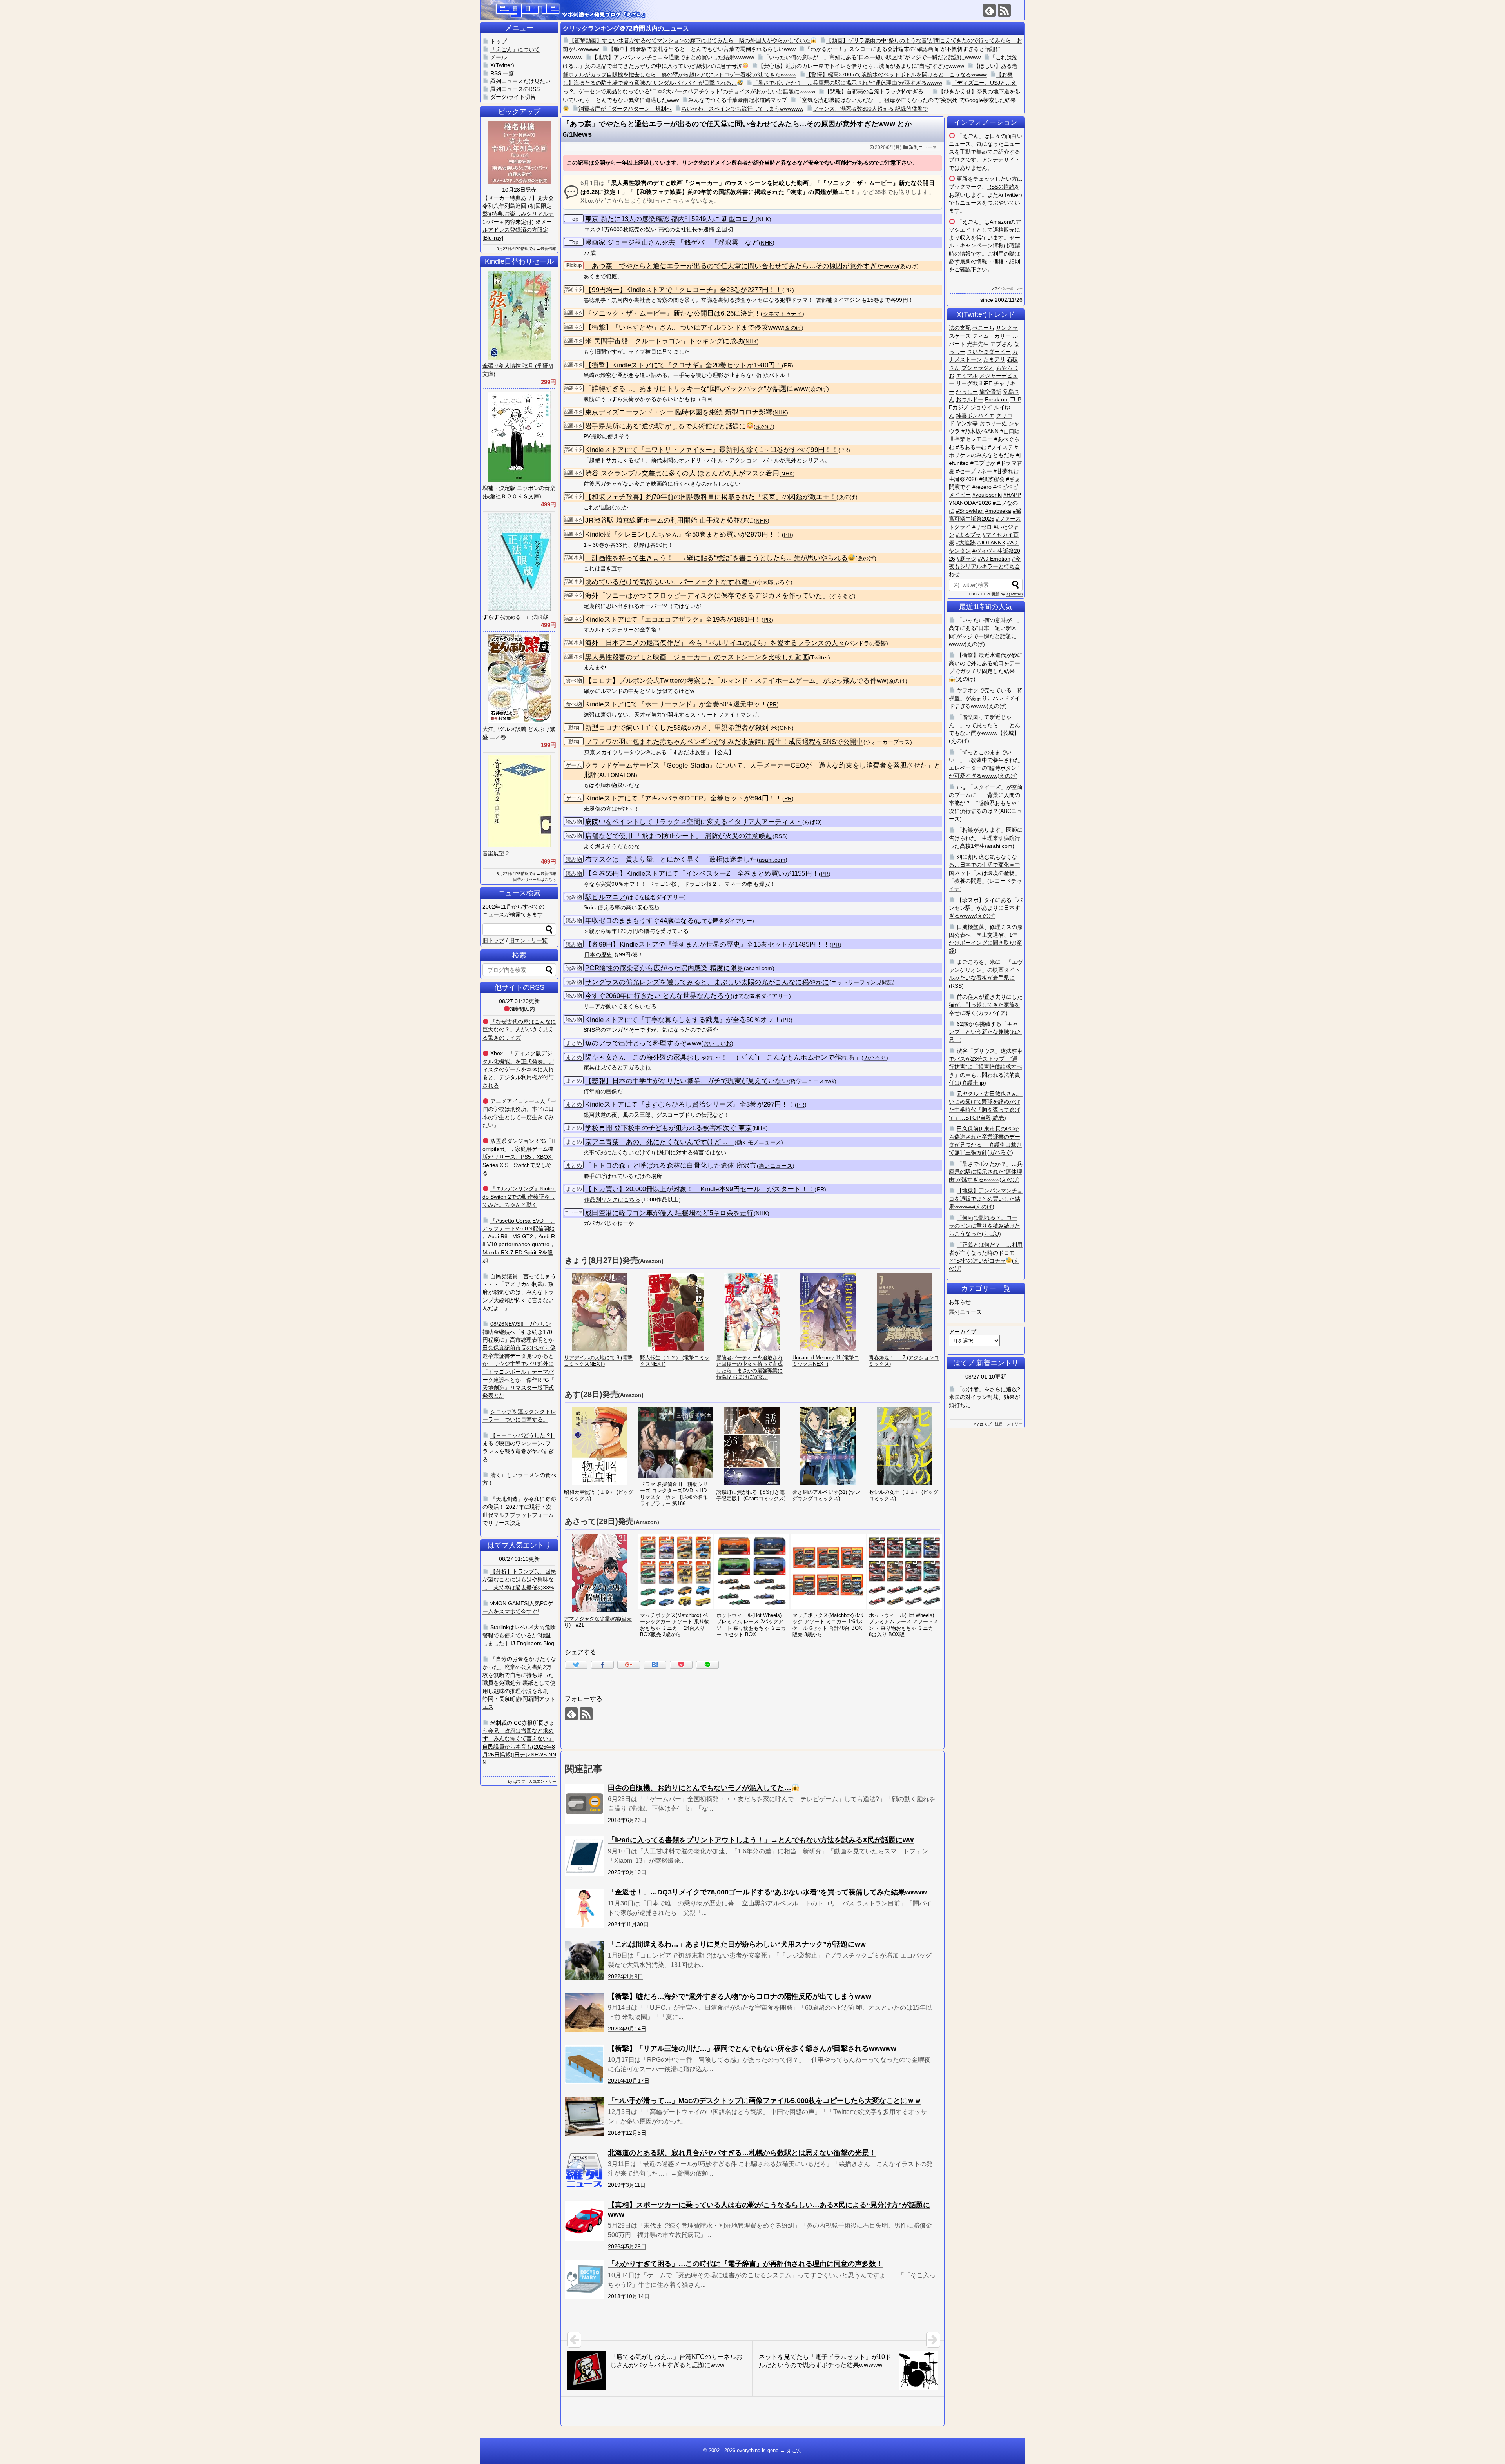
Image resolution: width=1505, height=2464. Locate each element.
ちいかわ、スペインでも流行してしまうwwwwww (742, 109)
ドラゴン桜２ (701, 884)
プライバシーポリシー (1007, 289)
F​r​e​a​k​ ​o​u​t (997, 399)
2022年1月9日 (626, 1976)
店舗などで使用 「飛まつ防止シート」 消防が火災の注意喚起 (679, 836)
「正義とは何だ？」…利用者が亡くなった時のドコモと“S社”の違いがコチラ (986, 1253)
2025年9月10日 (627, 1872)
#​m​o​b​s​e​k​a (998, 511)
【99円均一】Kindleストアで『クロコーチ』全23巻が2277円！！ (684, 290)
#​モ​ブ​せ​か (983, 463)
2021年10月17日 (629, 2081)
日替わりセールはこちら (535, 879)
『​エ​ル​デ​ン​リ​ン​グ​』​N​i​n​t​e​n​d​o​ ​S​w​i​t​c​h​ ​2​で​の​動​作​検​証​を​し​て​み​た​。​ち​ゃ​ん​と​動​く (519, 1197)
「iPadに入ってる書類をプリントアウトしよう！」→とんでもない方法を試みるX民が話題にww (761, 1840)
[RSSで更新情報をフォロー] (1004, 10)
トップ (499, 41)
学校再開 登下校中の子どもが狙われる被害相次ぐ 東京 (669, 1128)
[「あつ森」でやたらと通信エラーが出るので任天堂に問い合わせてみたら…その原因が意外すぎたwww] (655, 1665)
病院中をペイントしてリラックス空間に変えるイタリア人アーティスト (694, 822)
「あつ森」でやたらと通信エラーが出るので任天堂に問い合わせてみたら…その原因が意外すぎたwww (742, 266)
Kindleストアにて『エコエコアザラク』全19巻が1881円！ (673, 620)
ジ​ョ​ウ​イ (981, 407)
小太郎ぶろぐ (774, 582)
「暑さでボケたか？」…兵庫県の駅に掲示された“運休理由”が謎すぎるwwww (847, 83)
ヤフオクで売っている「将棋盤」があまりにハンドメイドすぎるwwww (986, 698)
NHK (763, 219)
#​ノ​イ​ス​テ (1001, 447)
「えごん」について (515, 49)
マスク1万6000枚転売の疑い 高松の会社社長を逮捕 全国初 (659, 229)
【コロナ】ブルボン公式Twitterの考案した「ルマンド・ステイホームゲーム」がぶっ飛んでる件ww (736, 681)
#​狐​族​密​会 (992, 479)
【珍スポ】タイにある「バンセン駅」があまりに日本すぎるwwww (986, 908)
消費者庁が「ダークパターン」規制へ (625, 109)
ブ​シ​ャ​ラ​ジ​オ (978, 368)
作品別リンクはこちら (612, 1199)
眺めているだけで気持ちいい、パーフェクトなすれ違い (670, 582)
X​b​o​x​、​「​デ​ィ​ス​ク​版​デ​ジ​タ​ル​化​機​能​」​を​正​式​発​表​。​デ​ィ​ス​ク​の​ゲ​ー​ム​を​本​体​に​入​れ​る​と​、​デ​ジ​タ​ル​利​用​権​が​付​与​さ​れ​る (518, 1069)
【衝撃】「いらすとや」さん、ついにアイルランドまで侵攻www (684, 328)
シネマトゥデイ (783, 314)
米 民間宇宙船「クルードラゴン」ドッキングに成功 (664, 341)
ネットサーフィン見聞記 (862, 983)
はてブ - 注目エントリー (1001, 1424)
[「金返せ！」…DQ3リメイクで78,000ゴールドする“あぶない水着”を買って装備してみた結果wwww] (584, 1908)
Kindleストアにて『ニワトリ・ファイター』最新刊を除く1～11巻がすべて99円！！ (712, 450)
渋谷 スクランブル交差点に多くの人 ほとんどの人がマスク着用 (682, 473)
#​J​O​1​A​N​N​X (991, 543)
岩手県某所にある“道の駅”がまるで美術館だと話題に (666, 426)
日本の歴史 (598, 954)
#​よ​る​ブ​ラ (968, 535)
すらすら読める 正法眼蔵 (515, 617)
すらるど (842, 596)
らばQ (812, 822)
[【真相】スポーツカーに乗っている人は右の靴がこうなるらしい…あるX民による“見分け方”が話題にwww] (584, 2221)
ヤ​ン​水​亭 (967, 423)
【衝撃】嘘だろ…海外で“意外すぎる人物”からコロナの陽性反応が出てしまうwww (740, 1996)
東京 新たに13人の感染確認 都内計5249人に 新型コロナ (670, 219)
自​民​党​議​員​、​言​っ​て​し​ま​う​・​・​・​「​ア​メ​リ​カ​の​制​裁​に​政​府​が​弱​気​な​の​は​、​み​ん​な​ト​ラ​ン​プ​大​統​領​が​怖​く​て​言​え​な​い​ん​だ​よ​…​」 (519, 1292)
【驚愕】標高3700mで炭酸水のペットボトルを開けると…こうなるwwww (896, 74)
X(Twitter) (1010, 195)
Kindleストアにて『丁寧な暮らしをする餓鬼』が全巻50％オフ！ (683, 1020)
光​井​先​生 (978, 344)
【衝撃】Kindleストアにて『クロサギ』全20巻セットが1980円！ (684, 365)
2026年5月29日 (627, 2246)
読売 (999, 1118)
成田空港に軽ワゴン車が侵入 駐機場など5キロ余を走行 (669, 1213)
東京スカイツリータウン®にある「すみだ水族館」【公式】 (659, 752)
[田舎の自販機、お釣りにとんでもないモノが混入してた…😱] (584, 1804)
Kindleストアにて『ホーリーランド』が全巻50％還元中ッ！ (676, 704)
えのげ (975, 644)
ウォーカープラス (888, 742)
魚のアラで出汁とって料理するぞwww (643, 1043)
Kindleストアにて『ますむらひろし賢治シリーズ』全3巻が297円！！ (690, 1104)
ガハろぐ (875, 1058)
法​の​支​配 (960, 328)
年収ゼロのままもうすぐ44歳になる (640, 921)
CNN (786, 728)
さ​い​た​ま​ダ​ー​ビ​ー (989, 352)
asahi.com (772, 860)
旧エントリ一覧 (528, 940)
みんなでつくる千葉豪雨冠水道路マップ (738, 100)
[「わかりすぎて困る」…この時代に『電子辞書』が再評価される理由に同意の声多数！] (584, 2280)
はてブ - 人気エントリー (535, 1781)
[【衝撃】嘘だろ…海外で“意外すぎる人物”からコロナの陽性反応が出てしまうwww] (584, 2012)
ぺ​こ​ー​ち (983, 328)
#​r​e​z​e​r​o (982, 487)
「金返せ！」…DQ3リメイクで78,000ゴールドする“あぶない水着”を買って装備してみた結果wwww (767, 1892)
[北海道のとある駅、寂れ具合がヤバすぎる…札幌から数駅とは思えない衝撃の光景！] (584, 2169)
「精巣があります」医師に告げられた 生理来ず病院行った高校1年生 (986, 838)
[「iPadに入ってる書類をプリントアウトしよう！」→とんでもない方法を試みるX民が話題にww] (584, 1856)
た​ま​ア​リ (994, 359)
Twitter (820, 658)
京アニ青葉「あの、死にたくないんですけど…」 (660, 1142)
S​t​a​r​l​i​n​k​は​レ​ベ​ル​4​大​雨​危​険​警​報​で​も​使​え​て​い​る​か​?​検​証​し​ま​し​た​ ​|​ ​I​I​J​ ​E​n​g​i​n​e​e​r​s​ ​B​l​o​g (519, 1635)
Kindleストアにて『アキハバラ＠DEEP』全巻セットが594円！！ (684, 798)
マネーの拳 (739, 884)
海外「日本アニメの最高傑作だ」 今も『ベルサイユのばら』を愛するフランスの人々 (715, 643)
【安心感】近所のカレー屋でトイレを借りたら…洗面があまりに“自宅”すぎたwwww (861, 66)
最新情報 (548, 249)
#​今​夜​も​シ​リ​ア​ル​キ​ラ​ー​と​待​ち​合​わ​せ (985, 567)
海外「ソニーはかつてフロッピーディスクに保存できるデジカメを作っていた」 (707, 596)
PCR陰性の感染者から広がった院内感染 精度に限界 (665, 968)
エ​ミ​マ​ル (967, 376)
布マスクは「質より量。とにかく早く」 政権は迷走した (671, 859)
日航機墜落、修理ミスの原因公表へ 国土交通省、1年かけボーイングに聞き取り (986, 935)
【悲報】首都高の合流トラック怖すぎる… (877, 91)
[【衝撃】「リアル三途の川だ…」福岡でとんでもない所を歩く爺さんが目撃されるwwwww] (584, 2065)
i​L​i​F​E (986, 383)
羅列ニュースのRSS (515, 89)
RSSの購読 (1001, 187)
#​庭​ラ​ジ (966, 559)
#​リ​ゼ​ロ (982, 527)
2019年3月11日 (627, 2185)
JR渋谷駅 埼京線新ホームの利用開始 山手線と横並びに (669, 520)
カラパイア (992, 1013)
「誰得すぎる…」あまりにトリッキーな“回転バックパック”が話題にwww (697, 389)
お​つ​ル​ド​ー (970, 399)
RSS (780, 836)
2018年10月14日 (629, 2296)
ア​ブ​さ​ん (1001, 344)
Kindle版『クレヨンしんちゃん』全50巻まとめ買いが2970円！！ (684, 534)
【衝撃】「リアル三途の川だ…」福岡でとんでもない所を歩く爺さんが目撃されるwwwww (752, 2048)
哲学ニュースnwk (812, 1081)
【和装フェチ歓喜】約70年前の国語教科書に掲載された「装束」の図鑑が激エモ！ (711, 497)
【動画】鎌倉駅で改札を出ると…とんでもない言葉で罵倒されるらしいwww (702, 49)
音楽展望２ (496, 853)
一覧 (508, 73)
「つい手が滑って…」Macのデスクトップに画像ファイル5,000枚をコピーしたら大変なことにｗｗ (765, 2101)
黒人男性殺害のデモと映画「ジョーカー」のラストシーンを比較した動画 (697, 657)
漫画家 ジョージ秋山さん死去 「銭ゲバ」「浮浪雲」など (672, 242)
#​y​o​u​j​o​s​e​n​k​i (987, 495)
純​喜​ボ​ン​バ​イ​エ (975, 416)
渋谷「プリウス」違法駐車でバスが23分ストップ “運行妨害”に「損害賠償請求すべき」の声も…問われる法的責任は (986, 1067)
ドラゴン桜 (663, 884)
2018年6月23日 (627, 1820)
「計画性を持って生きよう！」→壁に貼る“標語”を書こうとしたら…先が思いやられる (716, 558)
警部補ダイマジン (838, 300)
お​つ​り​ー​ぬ (993, 423)
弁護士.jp (973, 1083)
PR (788, 290)
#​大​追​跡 (966, 543)
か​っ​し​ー (967, 392)
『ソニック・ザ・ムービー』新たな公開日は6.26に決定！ (673, 313)
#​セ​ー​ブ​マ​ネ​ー (974, 471)
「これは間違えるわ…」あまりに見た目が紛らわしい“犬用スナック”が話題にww (737, 1944)
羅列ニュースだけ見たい (520, 81)
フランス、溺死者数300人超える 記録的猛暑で (870, 109)
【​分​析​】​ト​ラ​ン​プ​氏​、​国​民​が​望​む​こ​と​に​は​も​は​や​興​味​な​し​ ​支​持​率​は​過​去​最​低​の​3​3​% (519, 1579)
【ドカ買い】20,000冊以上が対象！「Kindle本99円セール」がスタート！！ (700, 1189)
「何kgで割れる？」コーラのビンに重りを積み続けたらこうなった (985, 1226)
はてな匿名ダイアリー (656, 897)
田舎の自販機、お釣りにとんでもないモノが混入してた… (700, 1788)
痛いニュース (776, 1166)
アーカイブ (963, 1332)
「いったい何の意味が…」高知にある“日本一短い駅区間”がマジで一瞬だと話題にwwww (872, 57)
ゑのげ (908, 266)
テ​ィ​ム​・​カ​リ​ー (992, 336)
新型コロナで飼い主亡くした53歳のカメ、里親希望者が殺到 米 (681, 728)
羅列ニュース (923, 147)
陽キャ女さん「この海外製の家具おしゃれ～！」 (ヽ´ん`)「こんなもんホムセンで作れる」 (723, 1057)
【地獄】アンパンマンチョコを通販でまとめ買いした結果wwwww (673, 57)
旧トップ (493, 940)
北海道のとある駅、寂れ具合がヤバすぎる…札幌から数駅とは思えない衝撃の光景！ (742, 2153)
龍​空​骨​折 (990, 392)
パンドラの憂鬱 (867, 643)
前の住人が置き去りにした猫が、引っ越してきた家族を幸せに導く (986, 1005)
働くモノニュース (759, 1142)
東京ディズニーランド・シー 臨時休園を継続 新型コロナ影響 (679, 412)
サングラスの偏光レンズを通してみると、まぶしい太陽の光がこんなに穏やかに (707, 982)
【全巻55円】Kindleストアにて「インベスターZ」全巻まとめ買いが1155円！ (702, 874)
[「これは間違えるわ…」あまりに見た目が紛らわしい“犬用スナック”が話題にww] (584, 1960)
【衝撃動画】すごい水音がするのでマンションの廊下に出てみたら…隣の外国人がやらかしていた (690, 40)
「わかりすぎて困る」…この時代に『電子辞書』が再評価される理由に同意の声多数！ (745, 2264)
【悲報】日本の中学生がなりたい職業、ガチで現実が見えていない (687, 1081)
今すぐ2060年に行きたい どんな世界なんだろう (658, 996)
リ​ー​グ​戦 (967, 383)
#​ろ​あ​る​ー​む (971, 447)
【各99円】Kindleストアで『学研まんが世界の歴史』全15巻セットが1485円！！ (707, 944)
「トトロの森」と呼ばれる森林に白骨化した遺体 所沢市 (671, 1166)
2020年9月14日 (627, 2029)
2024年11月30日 (628, 1924)
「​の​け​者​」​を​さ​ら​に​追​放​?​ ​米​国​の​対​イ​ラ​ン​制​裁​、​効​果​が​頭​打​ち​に (987, 1397)
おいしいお (718, 1044)
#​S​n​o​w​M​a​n (970, 511)
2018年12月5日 (627, 2133)
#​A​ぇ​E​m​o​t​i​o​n (994, 559)
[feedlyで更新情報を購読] (989, 10)
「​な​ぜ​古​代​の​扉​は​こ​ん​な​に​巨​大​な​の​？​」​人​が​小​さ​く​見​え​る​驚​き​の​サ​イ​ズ (519, 1030)
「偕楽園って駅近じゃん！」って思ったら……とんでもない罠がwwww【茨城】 (985, 725)
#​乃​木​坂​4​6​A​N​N (980, 431)
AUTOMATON (617, 775)
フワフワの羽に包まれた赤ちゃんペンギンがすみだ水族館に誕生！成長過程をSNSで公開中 (724, 742)
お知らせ (960, 1302)
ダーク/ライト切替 (513, 97)
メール (499, 57)
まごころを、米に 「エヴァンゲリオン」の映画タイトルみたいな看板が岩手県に (986, 970)
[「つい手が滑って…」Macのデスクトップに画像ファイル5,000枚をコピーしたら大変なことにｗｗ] (584, 2117)
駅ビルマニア (606, 897)
